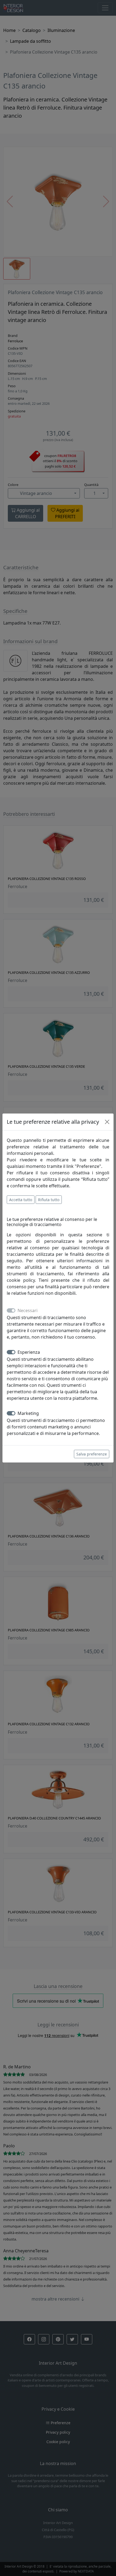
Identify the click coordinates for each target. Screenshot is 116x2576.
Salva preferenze (92, 1454)
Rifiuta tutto (49, 1200)
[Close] (107, 1122)
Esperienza (29, 1352)
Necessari (28, 1310)
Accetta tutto (21, 1200)
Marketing (28, 1413)
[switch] (11, 1352)
